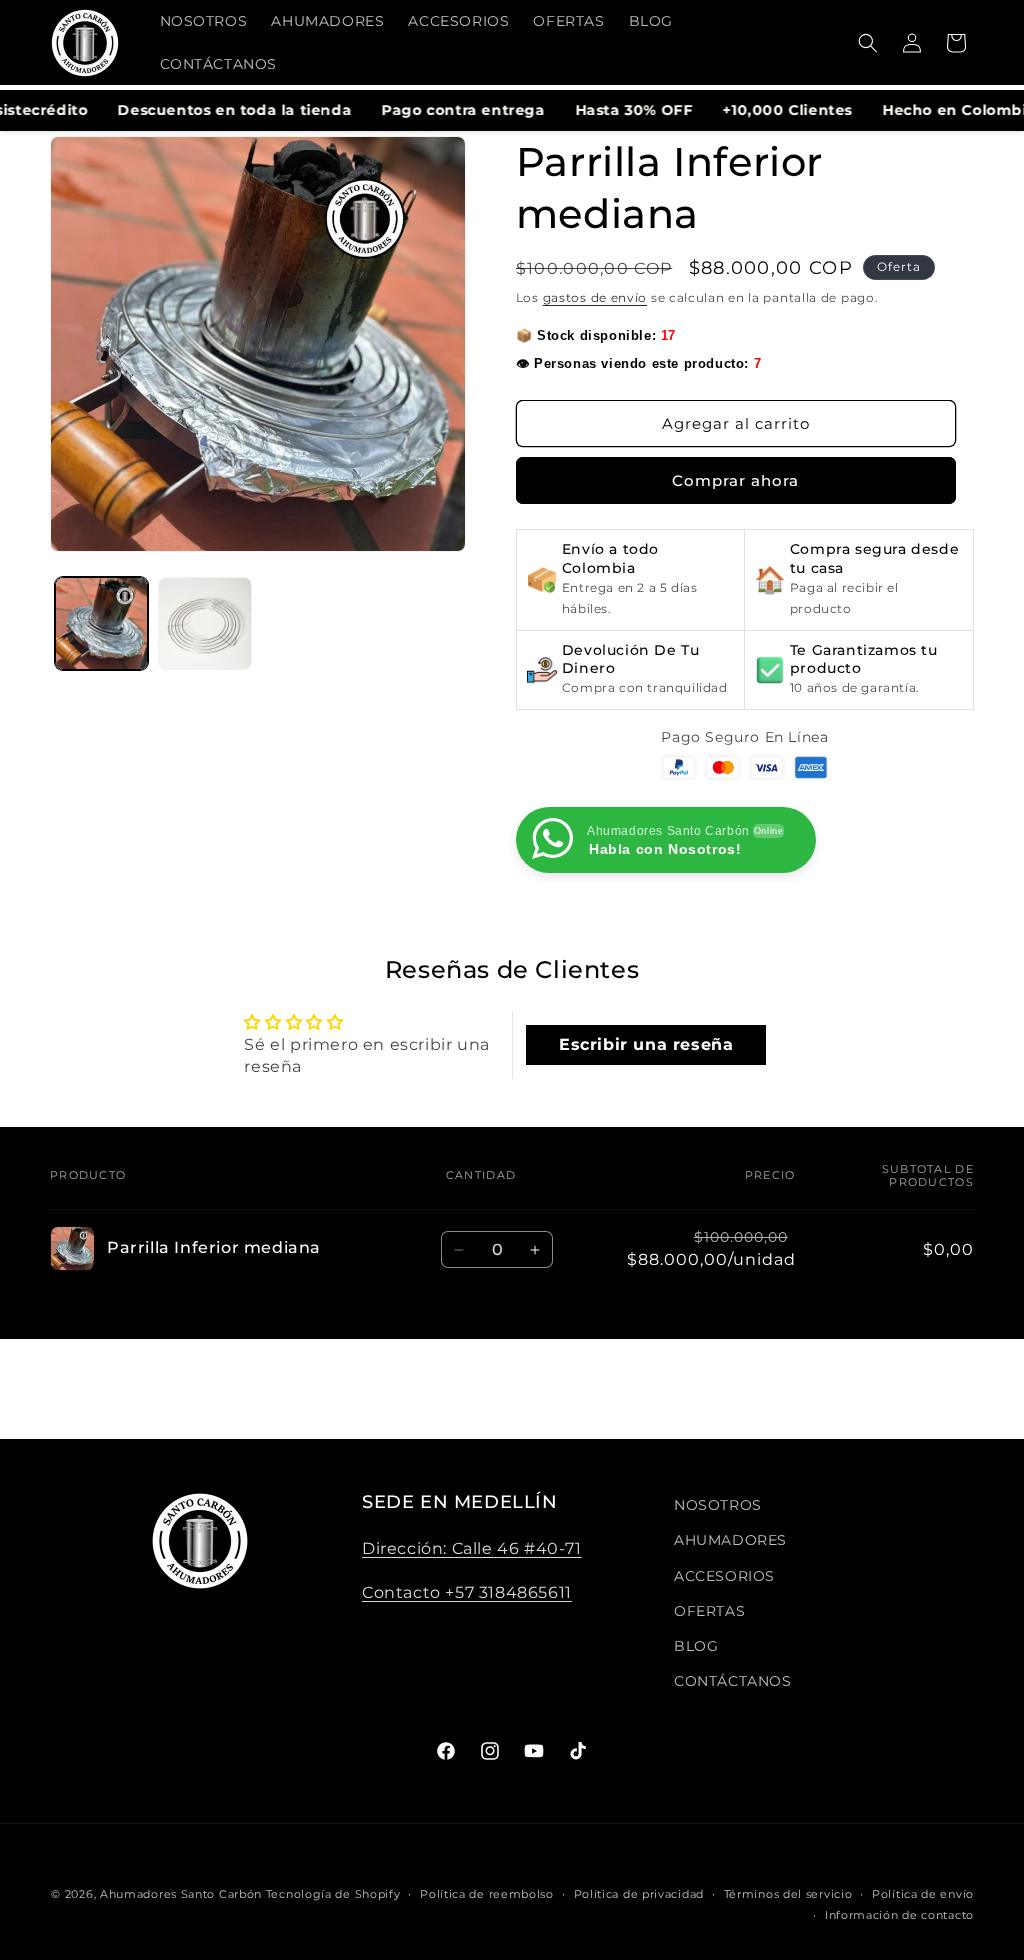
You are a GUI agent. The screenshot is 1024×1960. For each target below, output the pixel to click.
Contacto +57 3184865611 (467, 1592)
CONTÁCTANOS (733, 1681)
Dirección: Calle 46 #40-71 (472, 1548)
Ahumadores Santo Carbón (181, 1894)
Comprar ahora (735, 480)
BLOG (696, 1646)
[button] (868, 43)
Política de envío (923, 1894)
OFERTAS (709, 1611)
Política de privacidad (639, 1894)
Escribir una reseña (646, 1044)
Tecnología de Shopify (333, 1894)
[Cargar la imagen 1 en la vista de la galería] (101, 623)
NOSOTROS (718, 1505)
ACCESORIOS (724, 1576)
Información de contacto (899, 1915)
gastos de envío (595, 297)
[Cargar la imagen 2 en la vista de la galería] (204, 623)
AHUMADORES (730, 1540)
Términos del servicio (788, 1894)
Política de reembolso (487, 1894)
